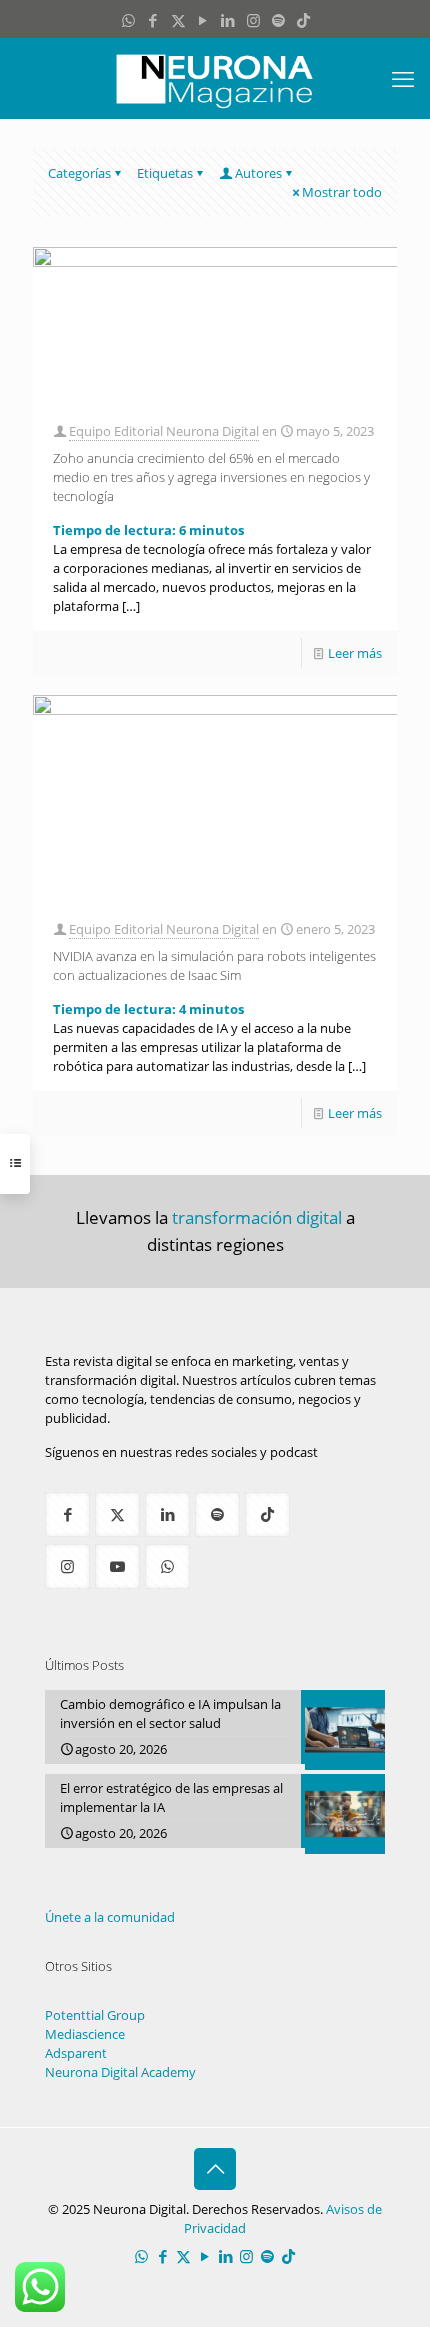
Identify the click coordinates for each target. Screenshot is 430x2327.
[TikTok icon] (303, 20)
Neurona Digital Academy (120, 2072)
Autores (258, 173)
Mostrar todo (342, 192)
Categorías (79, 173)
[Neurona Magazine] (215, 78)
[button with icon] (67, 1514)
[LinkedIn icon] (228, 20)
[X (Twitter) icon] (178, 20)
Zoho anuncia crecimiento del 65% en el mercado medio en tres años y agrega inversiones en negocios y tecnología (211, 477)
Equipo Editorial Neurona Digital (164, 431)
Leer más (355, 653)
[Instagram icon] (253, 20)
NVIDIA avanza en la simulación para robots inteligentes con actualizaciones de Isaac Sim (214, 965)
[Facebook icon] (153, 20)
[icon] (278, 20)
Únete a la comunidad (110, 1917)
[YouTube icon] (203, 20)
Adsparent (76, 2053)
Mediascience (85, 2034)
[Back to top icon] (215, 2169)
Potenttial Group (95, 2015)
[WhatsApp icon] (128, 20)
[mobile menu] (403, 78)
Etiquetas (165, 173)
